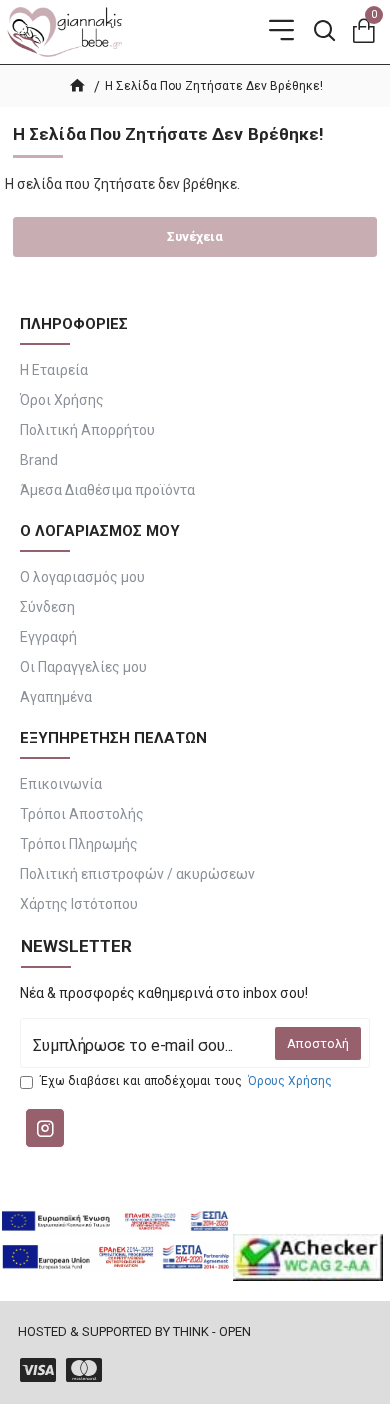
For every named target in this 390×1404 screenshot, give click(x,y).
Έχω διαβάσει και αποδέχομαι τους (186, 1081)
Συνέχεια (195, 236)
